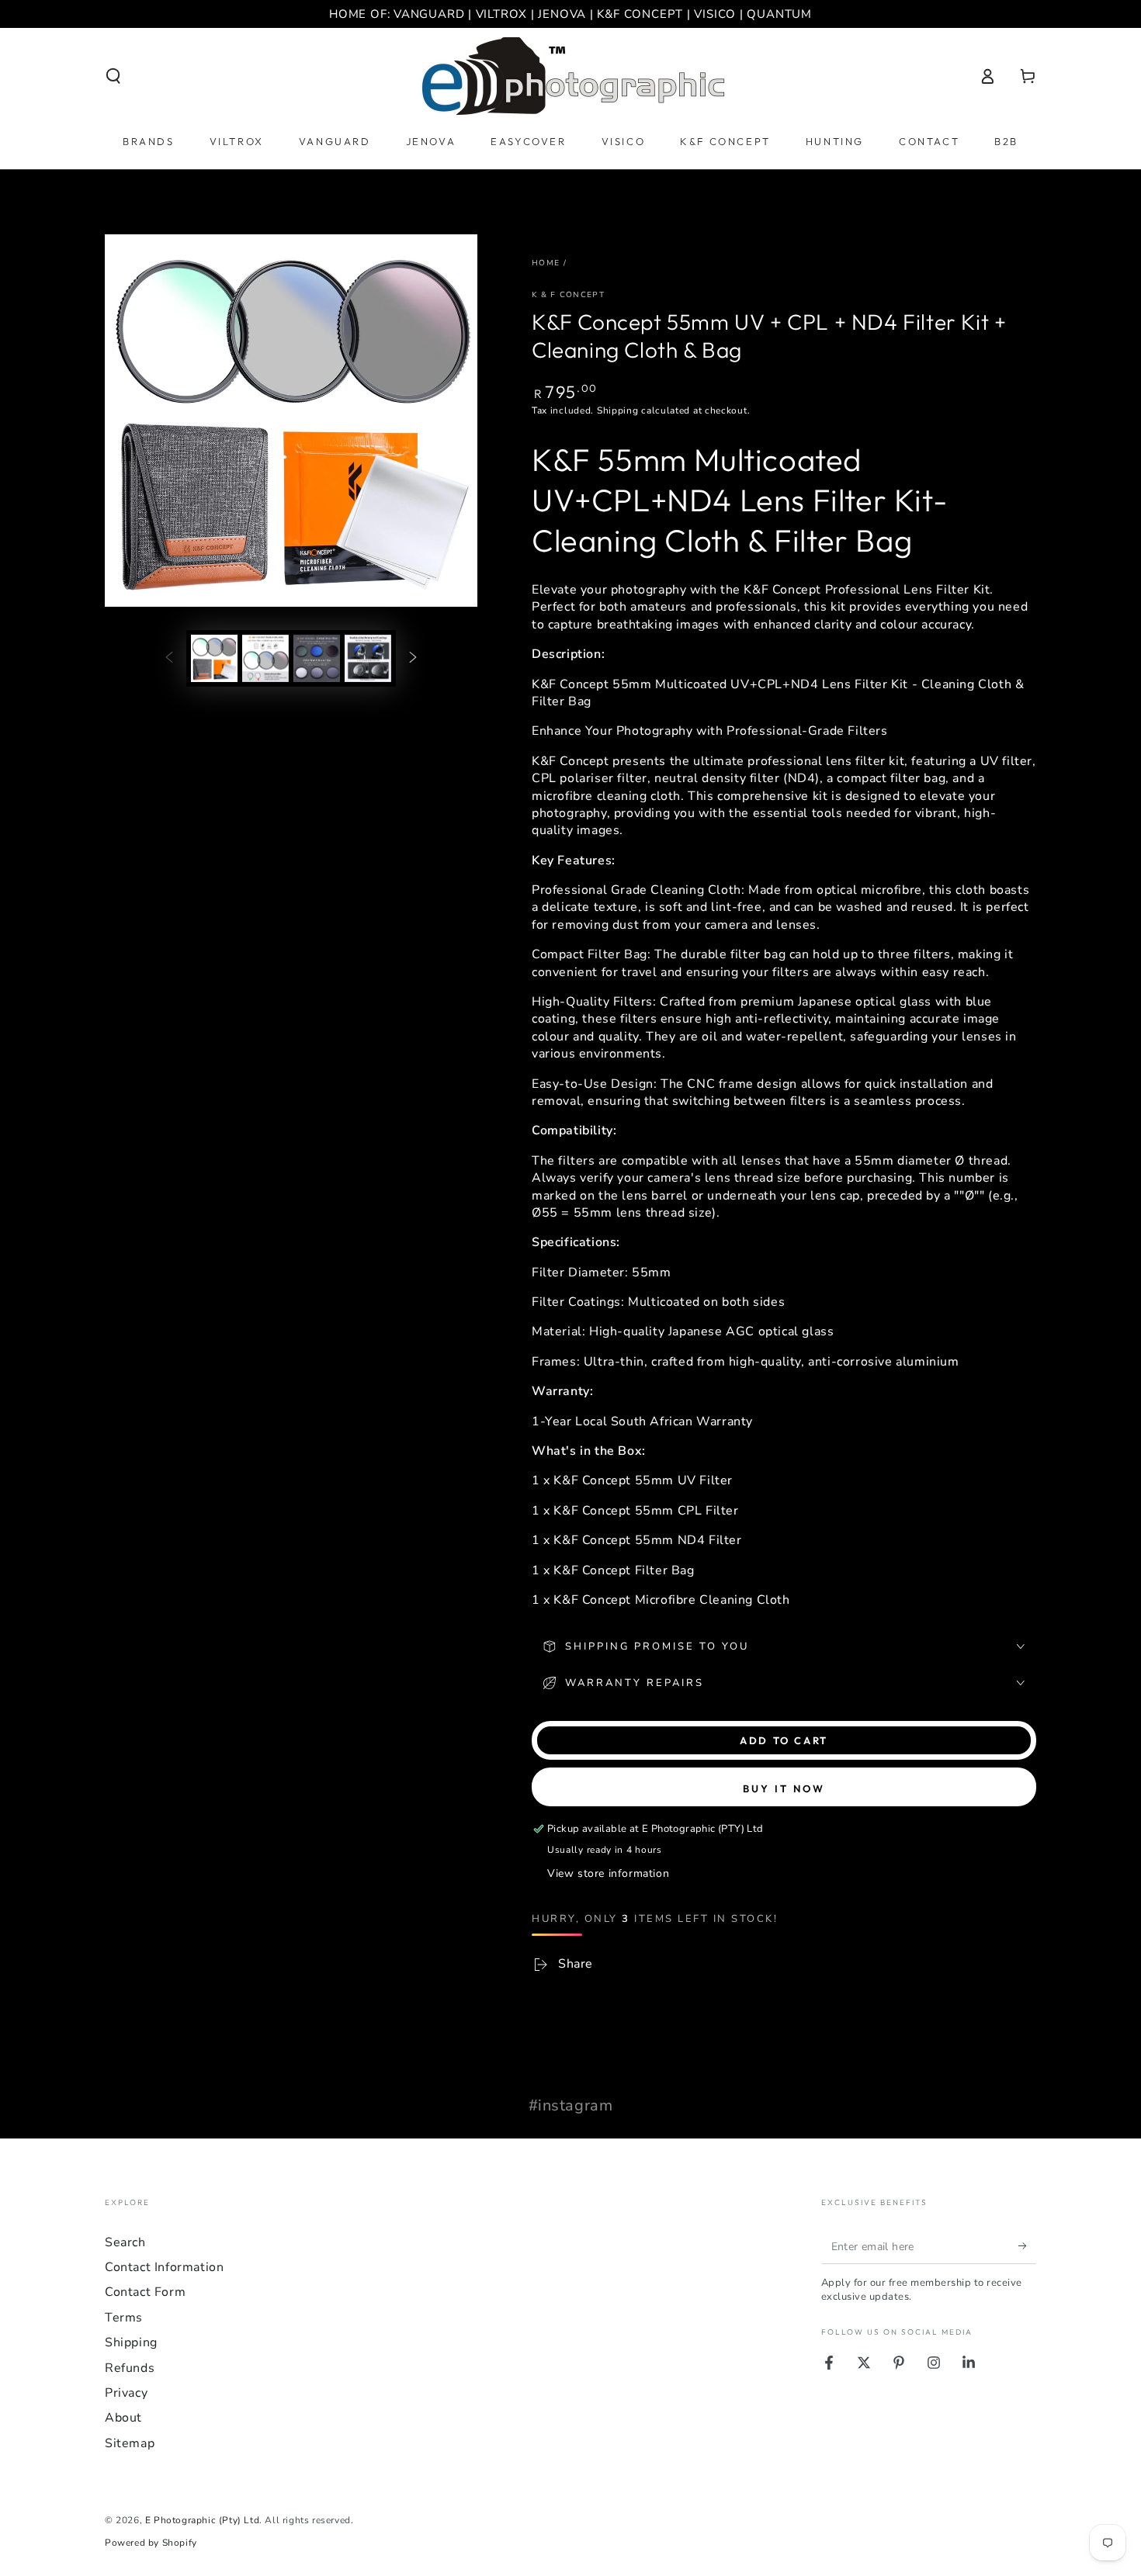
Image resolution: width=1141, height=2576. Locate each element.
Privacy (126, 2393)
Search (125, 2242)
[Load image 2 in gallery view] (265, 658)
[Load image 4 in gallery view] (368, 658)
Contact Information (164, 2267)
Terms (124, 2318)
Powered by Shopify (151, 2543)
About (123, 2418)
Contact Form (145, 2292)
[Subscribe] (1027, 2246)
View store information (608, 1873)
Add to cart (784, 1740)
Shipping (618, 410)
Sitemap (130, 2443)
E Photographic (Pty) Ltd (202, 2520)
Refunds (130, 2368)
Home (546, 263)
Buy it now (784, 1788)
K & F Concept (568, 295)
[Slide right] (413, 658)
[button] (113, 76)
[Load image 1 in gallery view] (214, 658)
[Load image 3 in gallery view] (317, 658)
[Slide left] (169, 658)
